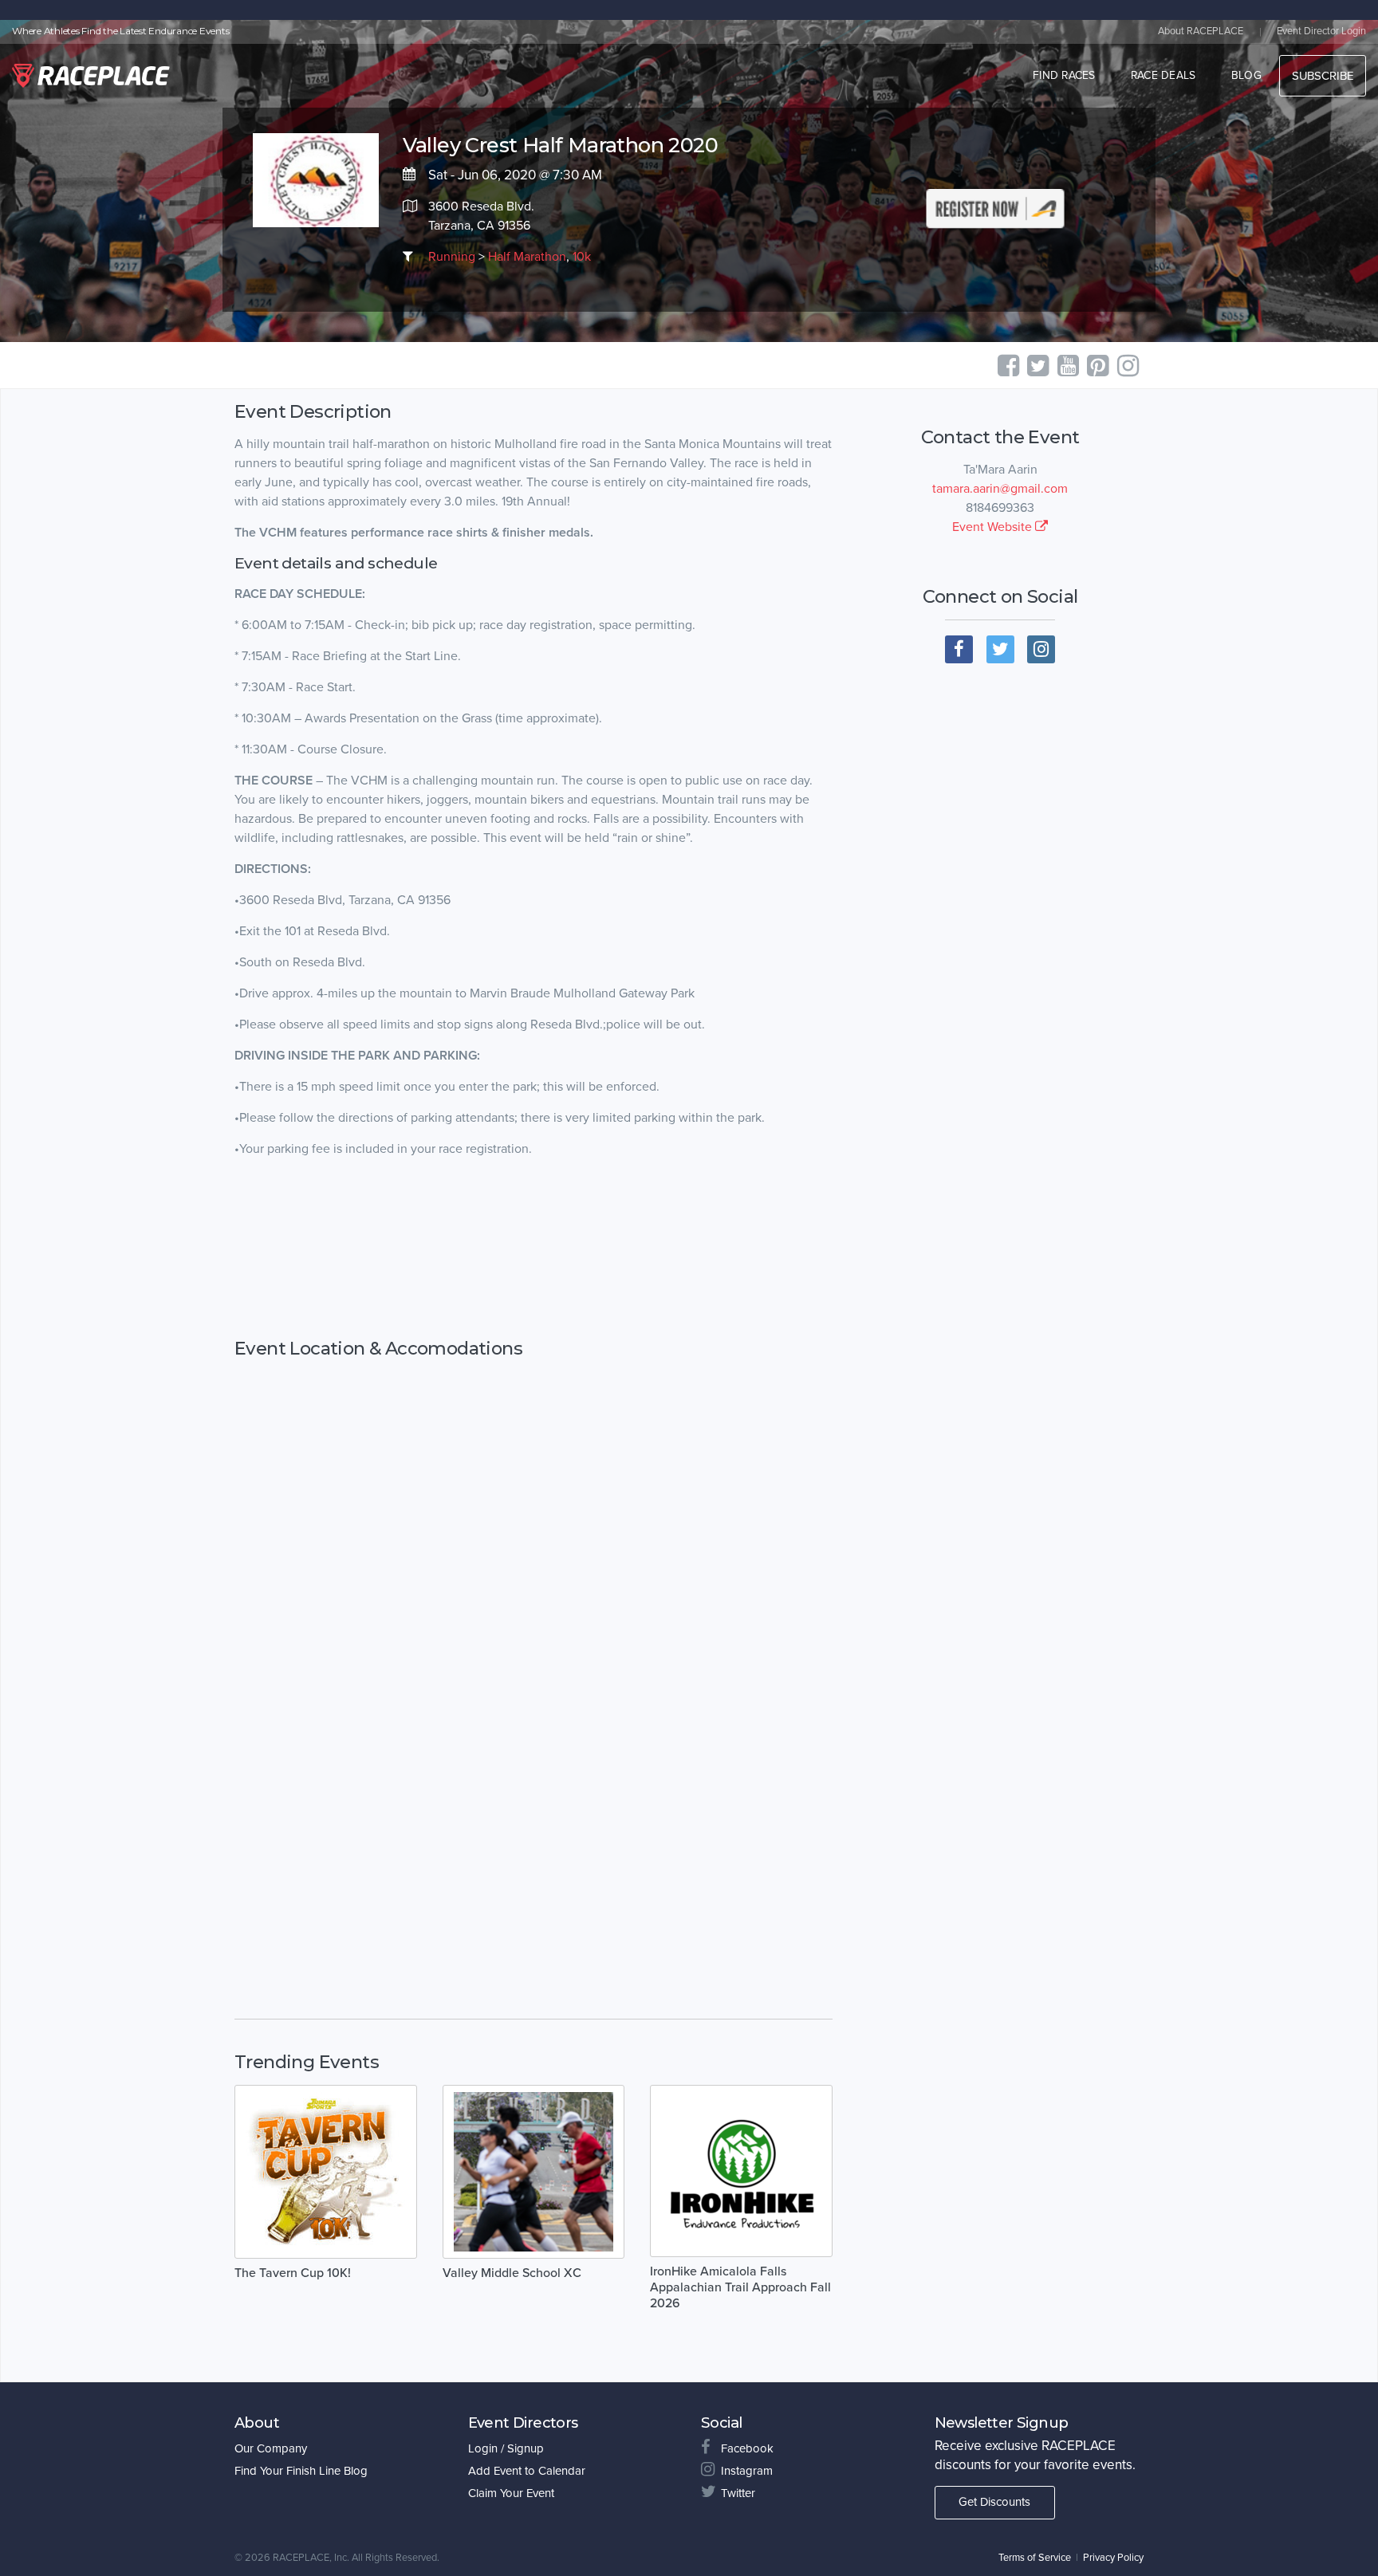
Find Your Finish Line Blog (301, 2471)
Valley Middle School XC (512, 2273)
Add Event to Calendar (527, 2471)
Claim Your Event (511, 2493)
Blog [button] (1246, 75)
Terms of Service (1035, 2558)
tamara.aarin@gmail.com (1000, 489)
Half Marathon (527, 257)
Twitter (738, 2493)
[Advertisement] (533, 1249)
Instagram (747, 2471)
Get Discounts (994, 2502)
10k (582, 257)
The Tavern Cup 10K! (293, 2273)
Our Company (271, 2448)
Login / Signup (506, 2448)
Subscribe (1323, 76)
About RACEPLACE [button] (1201, 31)
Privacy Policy (1113, 2558)
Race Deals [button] (1163, 75)
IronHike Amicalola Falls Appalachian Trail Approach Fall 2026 (740, 2287)
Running (452, 257)
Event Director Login (1321, 31)
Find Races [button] (1064, 75)
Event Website (994, 527)
